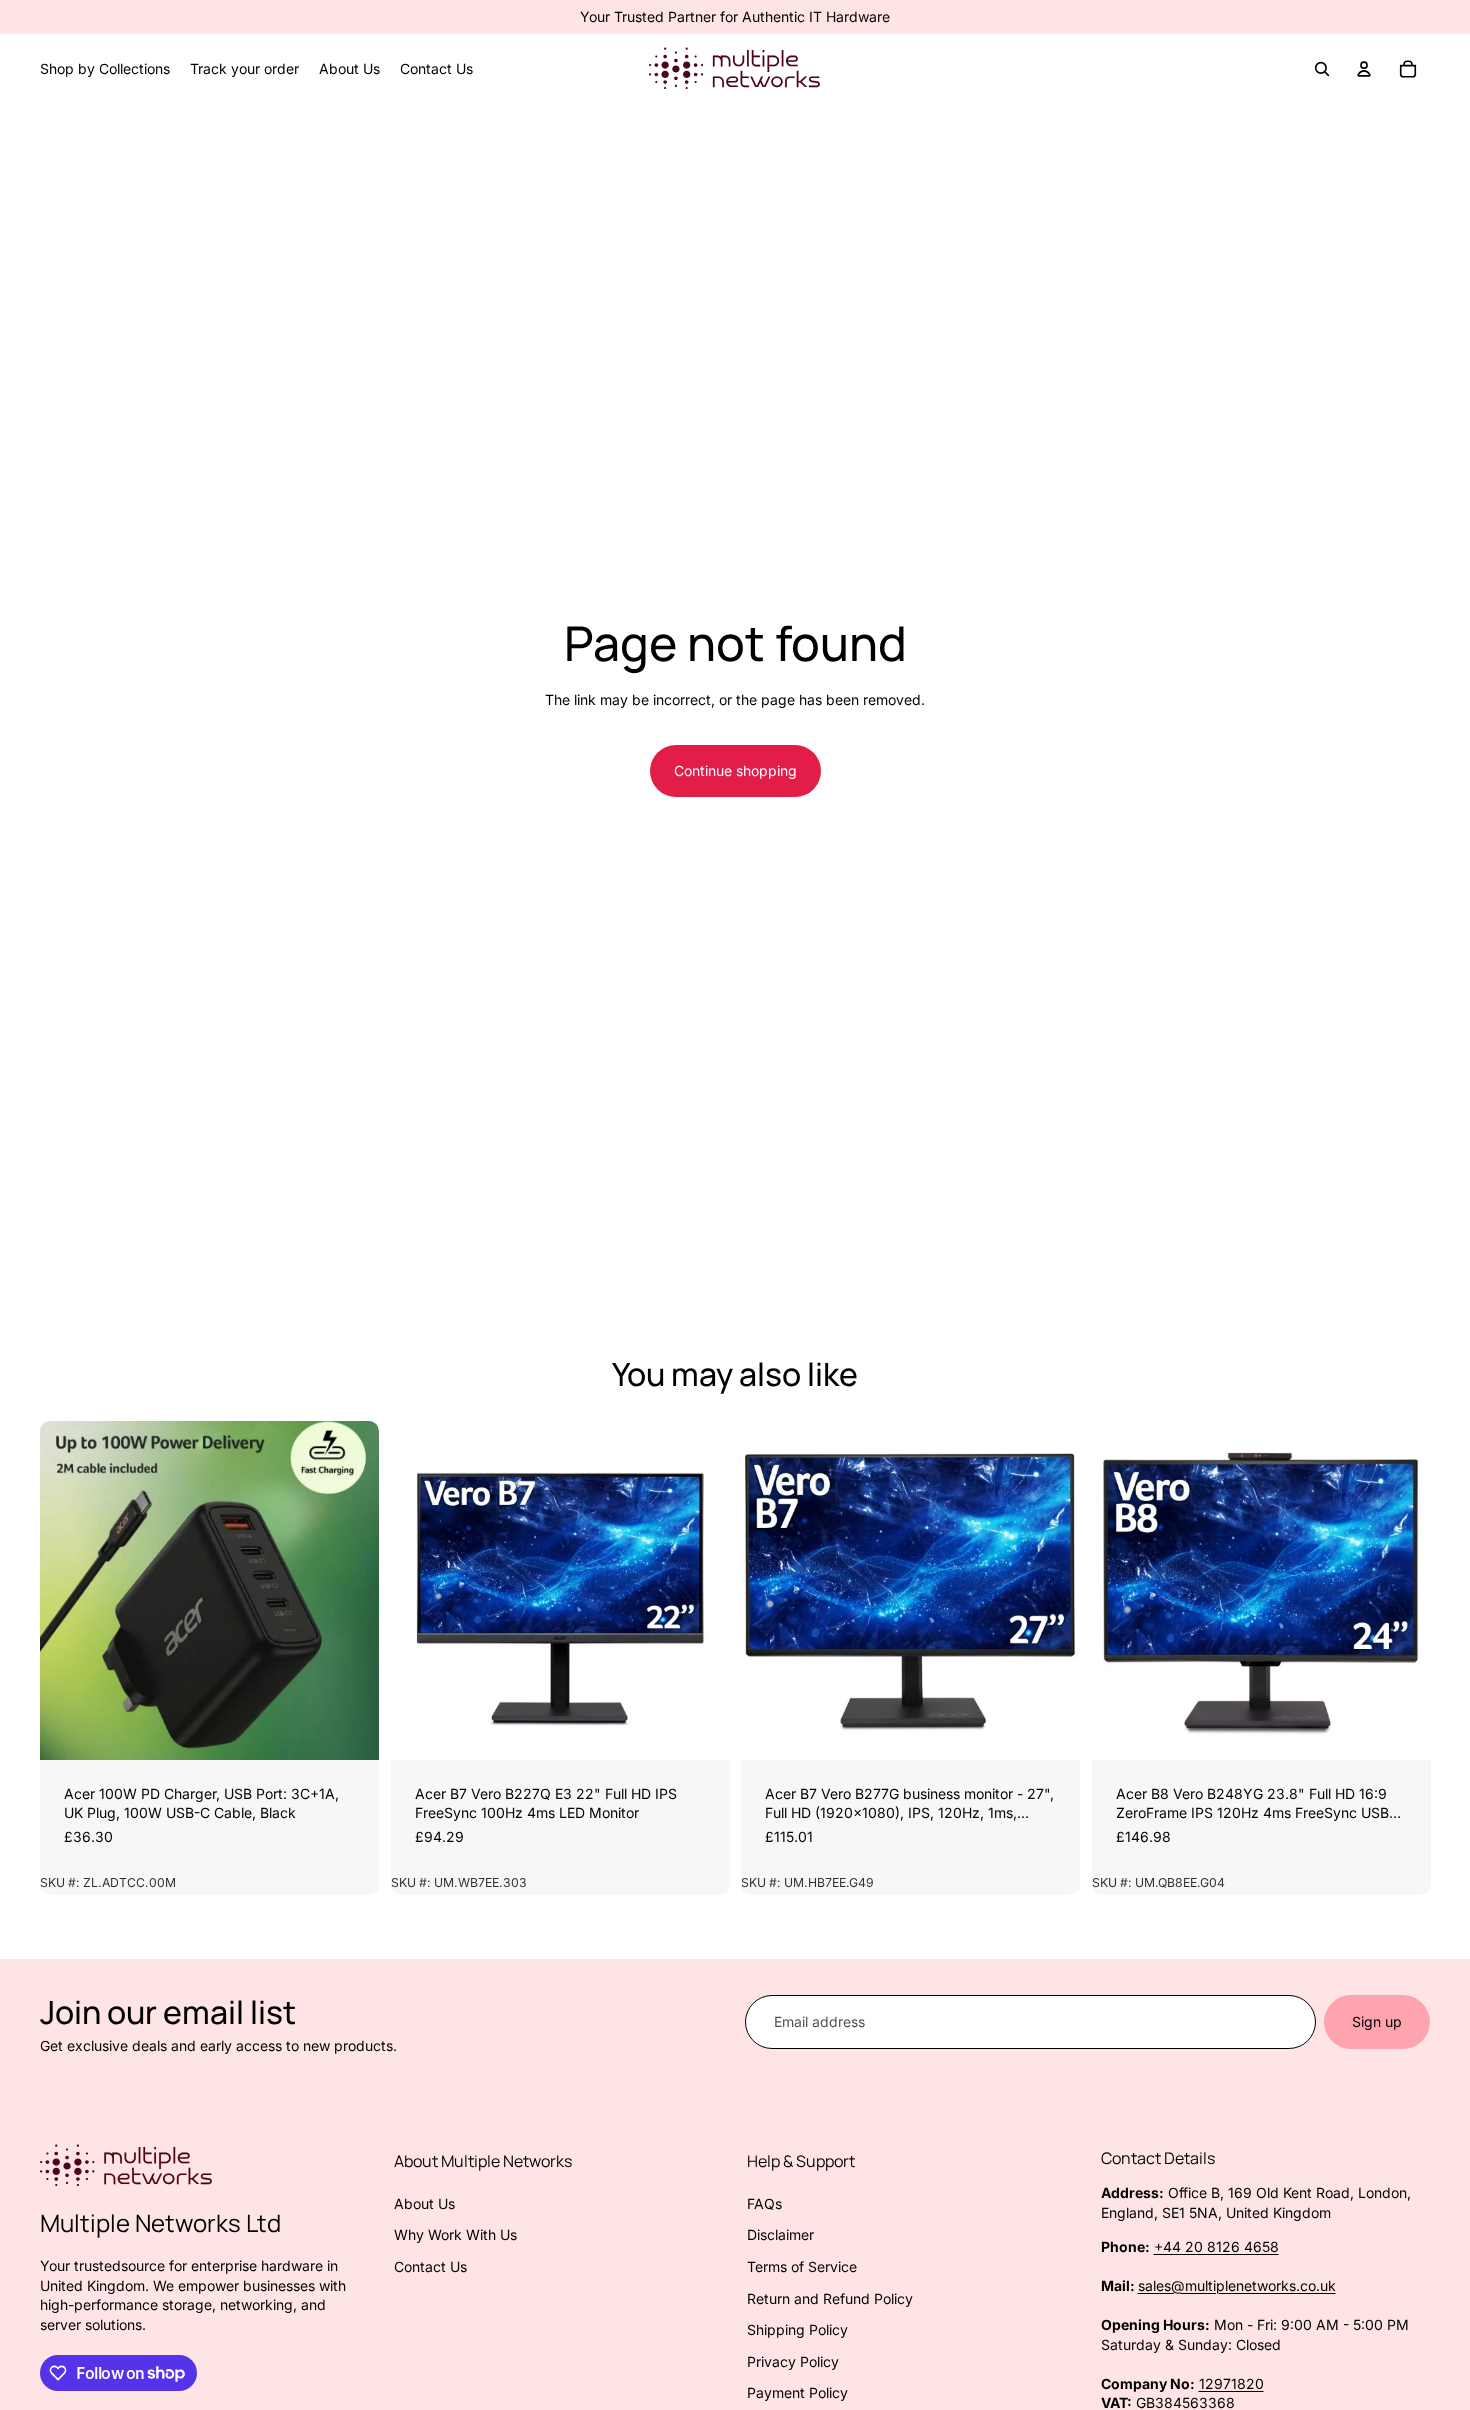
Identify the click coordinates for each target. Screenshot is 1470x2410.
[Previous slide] (70, 1590)
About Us (424, 2203)
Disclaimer (780, 2234)
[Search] (1322, 69)
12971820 (1231, 2383)
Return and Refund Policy (830, 2298)
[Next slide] (349, 1590)
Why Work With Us (455, 2234)
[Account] (1364, 69)
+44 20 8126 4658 (1216, 2246)
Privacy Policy (793, 2361)
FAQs (764, 2203)
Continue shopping (735, 770)
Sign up (1377, 2021)
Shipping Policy (797, 2329)
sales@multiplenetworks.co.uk (1237, 2285)
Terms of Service (802, 2266)
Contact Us (430, 2266)
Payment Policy (797, 2392)
